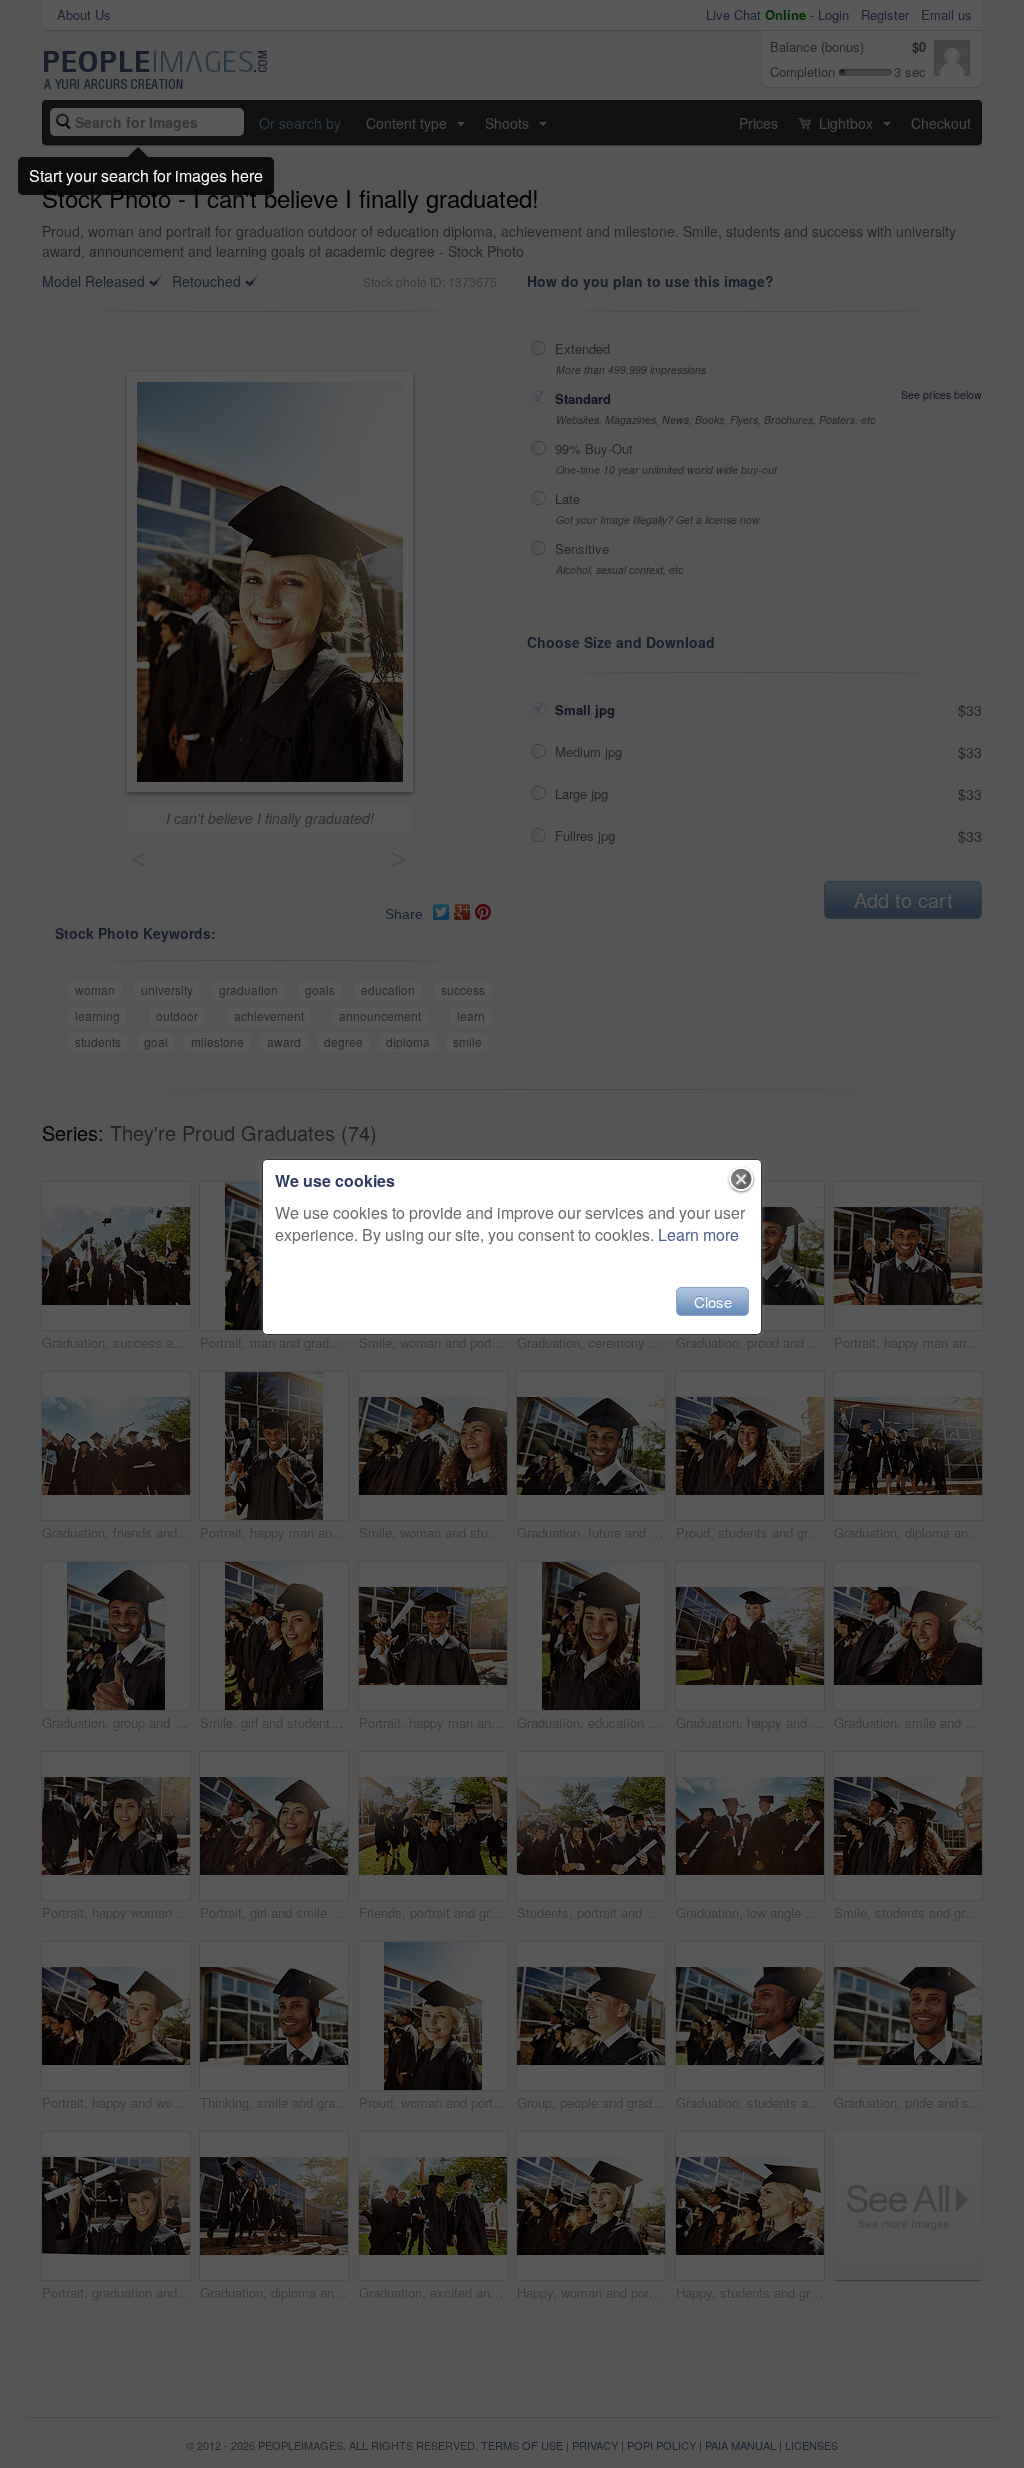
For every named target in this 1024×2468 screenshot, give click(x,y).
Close (713, 1301)
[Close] (741, 1180)
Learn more (698, 1234)
